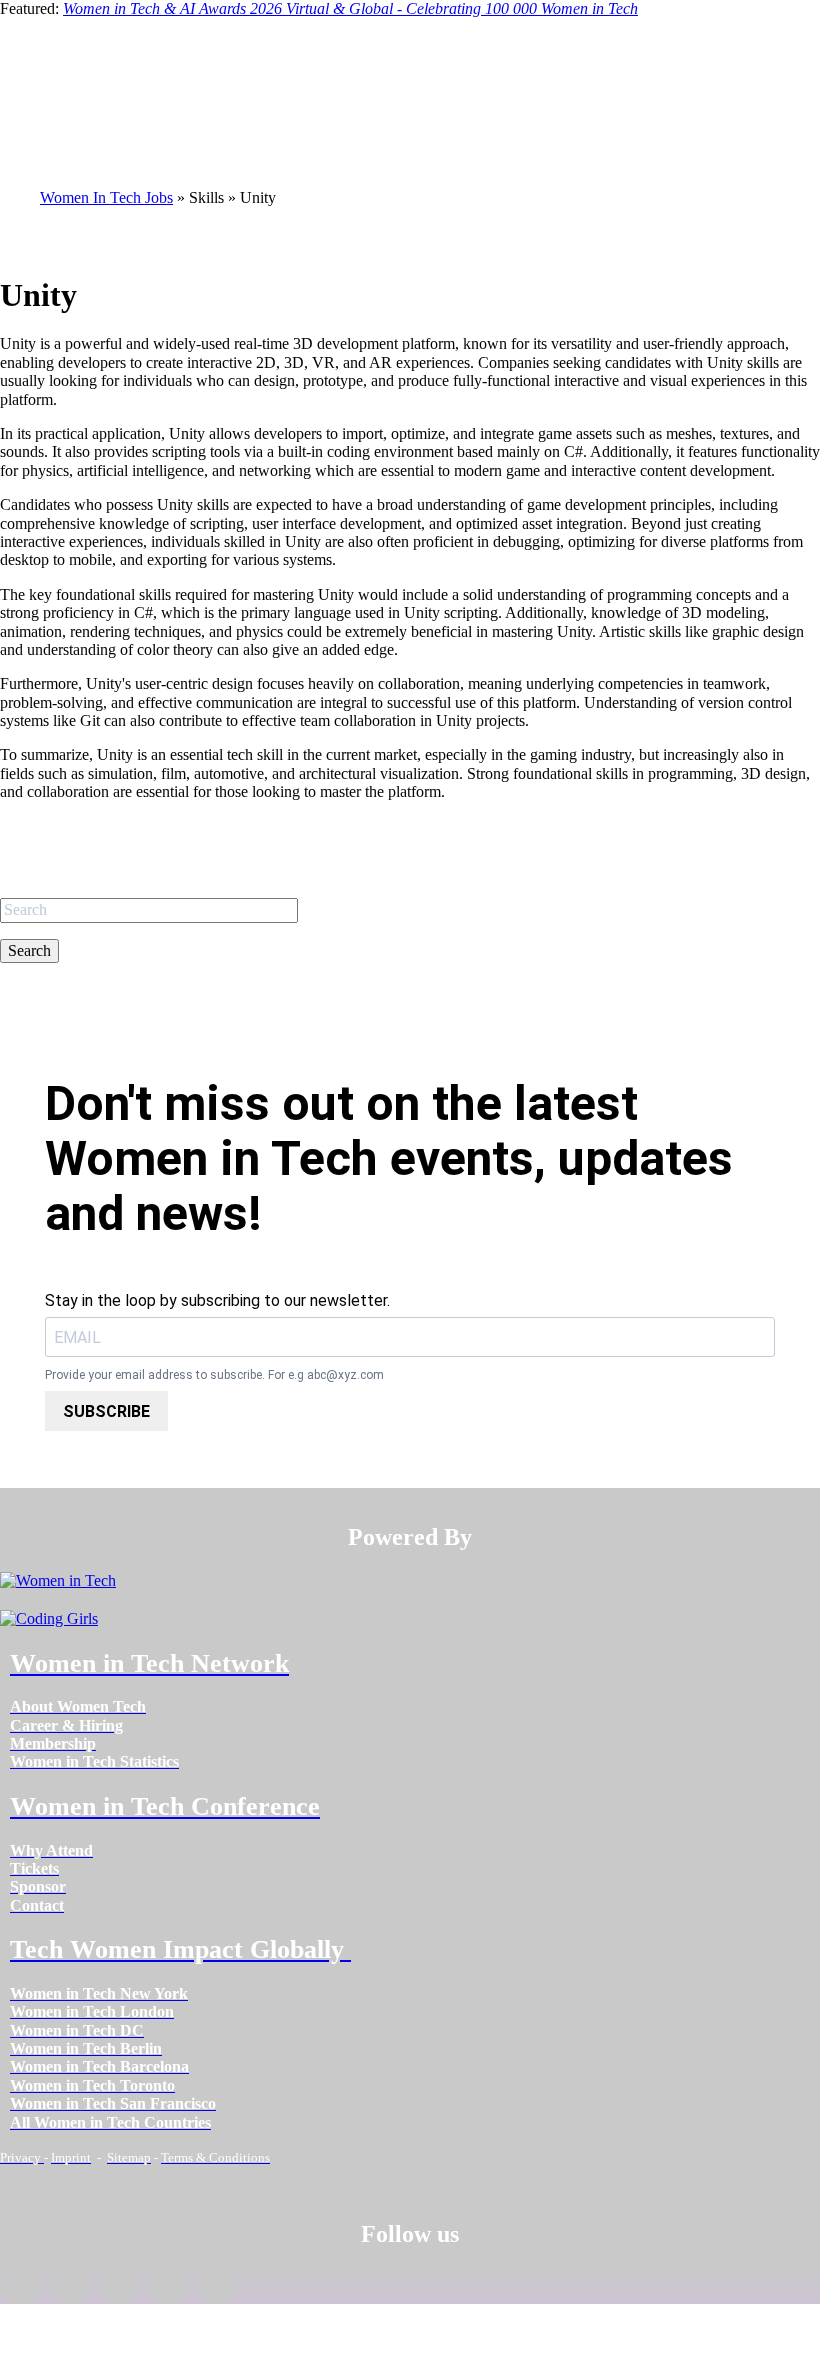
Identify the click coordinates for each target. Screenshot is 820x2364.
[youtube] (217, 2288)
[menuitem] (78, 1706)
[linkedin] (69, 2288)
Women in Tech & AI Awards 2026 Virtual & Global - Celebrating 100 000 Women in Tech (350, 8)
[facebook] (20, 2288)
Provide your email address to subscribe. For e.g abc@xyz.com (214, 1375)
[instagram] (118, 2288)
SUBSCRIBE (106, 1411)
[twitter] (167, 2288)
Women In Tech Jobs (106, 197)
